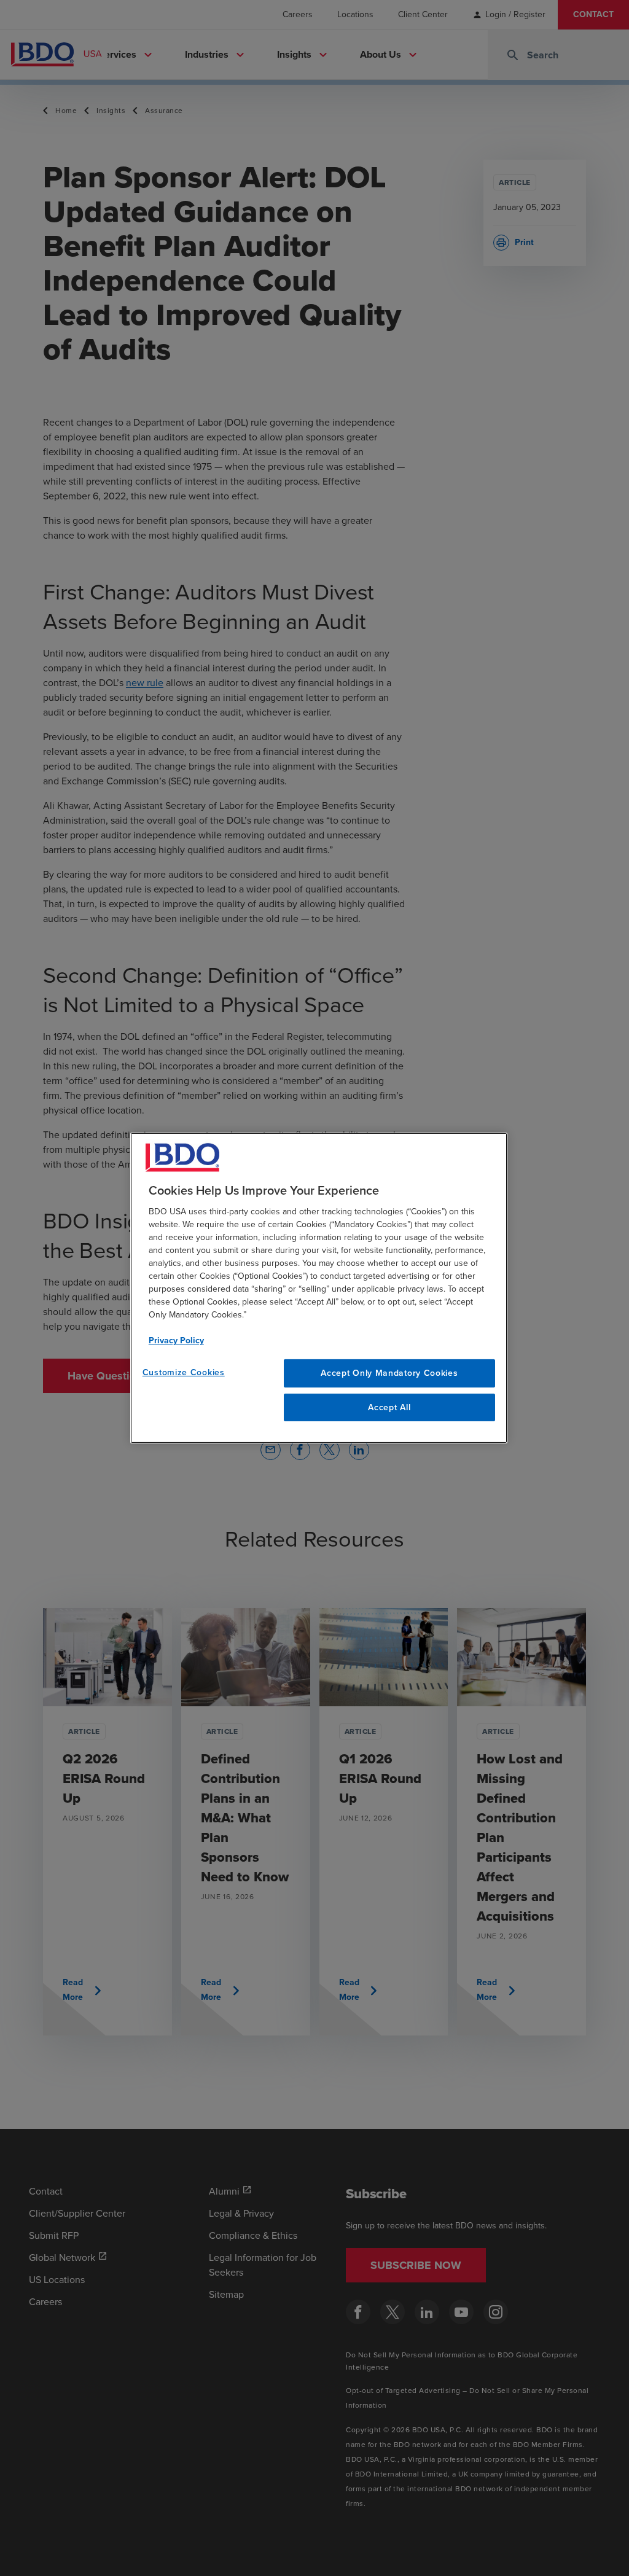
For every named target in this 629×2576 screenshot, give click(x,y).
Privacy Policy (176, 1341)
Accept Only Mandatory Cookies (389, 1373)
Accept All (389, 1407)
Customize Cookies (184, 1372)
